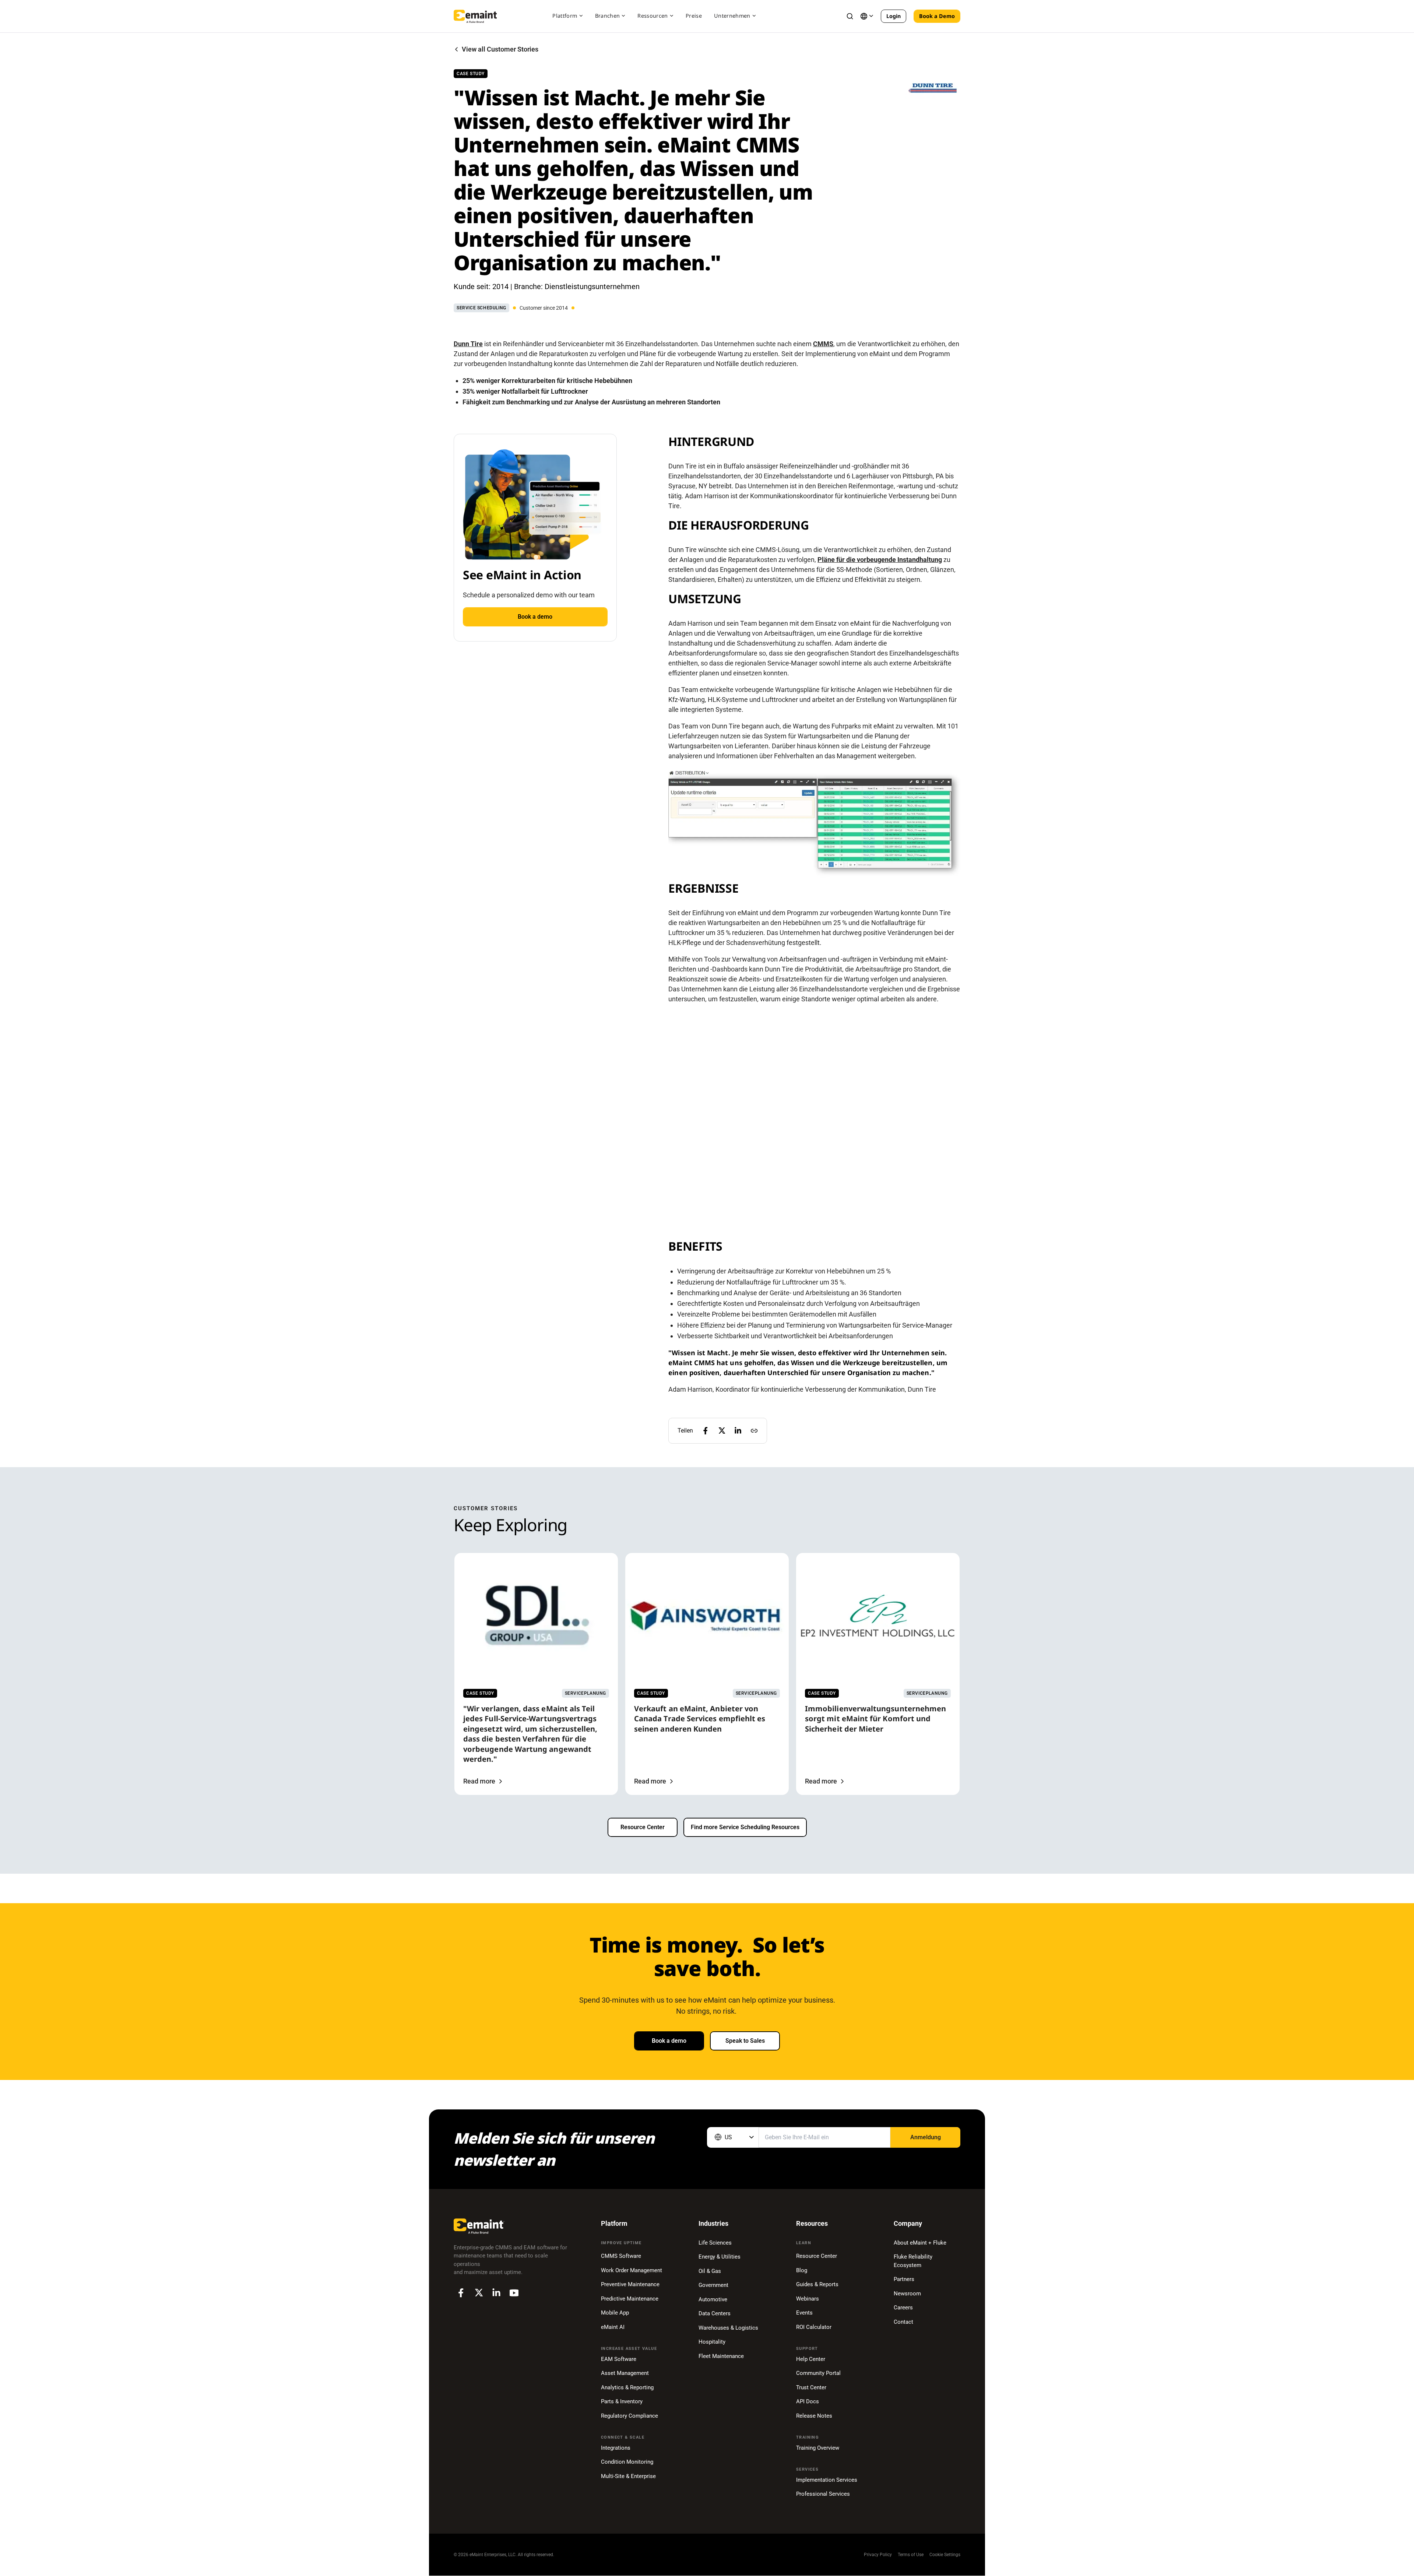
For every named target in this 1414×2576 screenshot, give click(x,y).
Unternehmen (732, 16)
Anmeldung (926, 2137)
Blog (802, 2270)
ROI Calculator (814, 2327)
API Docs (808, 2401)
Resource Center (643, 1827)
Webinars (808, 2299)
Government (713, 2285)
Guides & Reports (817, 2284)
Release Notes (814, 2416)
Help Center (811, 2359)
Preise (694, 16)
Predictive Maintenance (630, 2299)
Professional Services (823, 2494)
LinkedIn (496, 2293)
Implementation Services (827, 2480)
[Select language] (867, 16)
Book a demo (535, 617)
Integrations (616, 2448)
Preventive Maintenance (630, 2284)
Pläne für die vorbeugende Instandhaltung (880, 560)
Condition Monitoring (627, 2462)
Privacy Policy (878, 2555)
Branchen (608, 16)
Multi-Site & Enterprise (628, 2476)
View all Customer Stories (500, 49)
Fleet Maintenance (721, 2356)
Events (804, 2313)
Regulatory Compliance (629, 2416)
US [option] (728, 2137)
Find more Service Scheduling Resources (745, 1827)
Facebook (461, 2293)
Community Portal (818, 2373)
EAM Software (619, 2359)
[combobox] (733, 2137)
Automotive (713, 2299)
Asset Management (625, 2373)
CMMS (823, 344)
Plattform (565, 16)
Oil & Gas (710, 2271)
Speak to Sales (745, 2041)
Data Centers (715, 2313)
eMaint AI (613, 2327)
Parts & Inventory (622, 2401)
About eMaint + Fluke (920, 2243)
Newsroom (907, 2294)
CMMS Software (621, 2256)
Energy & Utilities (720, 2257)
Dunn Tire (468, 344)
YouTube (514, 2293)
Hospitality (712, 2342)
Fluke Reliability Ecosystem (913, 2261)
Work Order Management (632, 2270)
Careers (903, 2308)
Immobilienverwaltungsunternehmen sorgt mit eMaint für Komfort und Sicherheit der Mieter (875, 1719)
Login (894, 16)
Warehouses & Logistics (728, 2328)
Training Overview (818, 2448)
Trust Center (811, 2387)
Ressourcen (653, 16)
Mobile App (615, 2313)
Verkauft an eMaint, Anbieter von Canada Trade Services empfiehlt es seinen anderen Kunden (700, 1719)
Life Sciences (715, 2243)
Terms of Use (911, 2555)
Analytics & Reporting (627, 2387)
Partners (904, 2279)
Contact (903, 2322)
